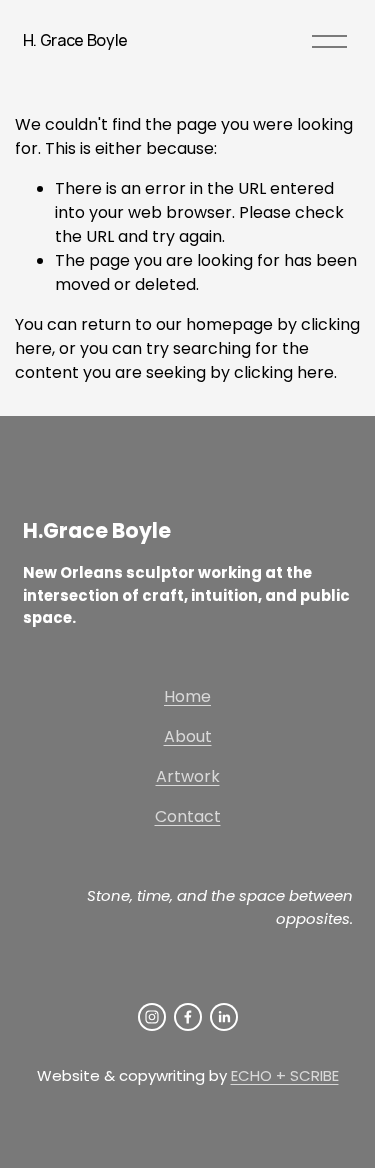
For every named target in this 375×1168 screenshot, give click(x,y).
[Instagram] (152, 1017)
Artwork (188, 776)
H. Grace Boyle (76, 40)
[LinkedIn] (224, 1017)
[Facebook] (188, 1017)
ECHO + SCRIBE (285, 1075)
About (188, 736)
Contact (188, 816)
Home (187, 696)
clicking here (284, 372)
